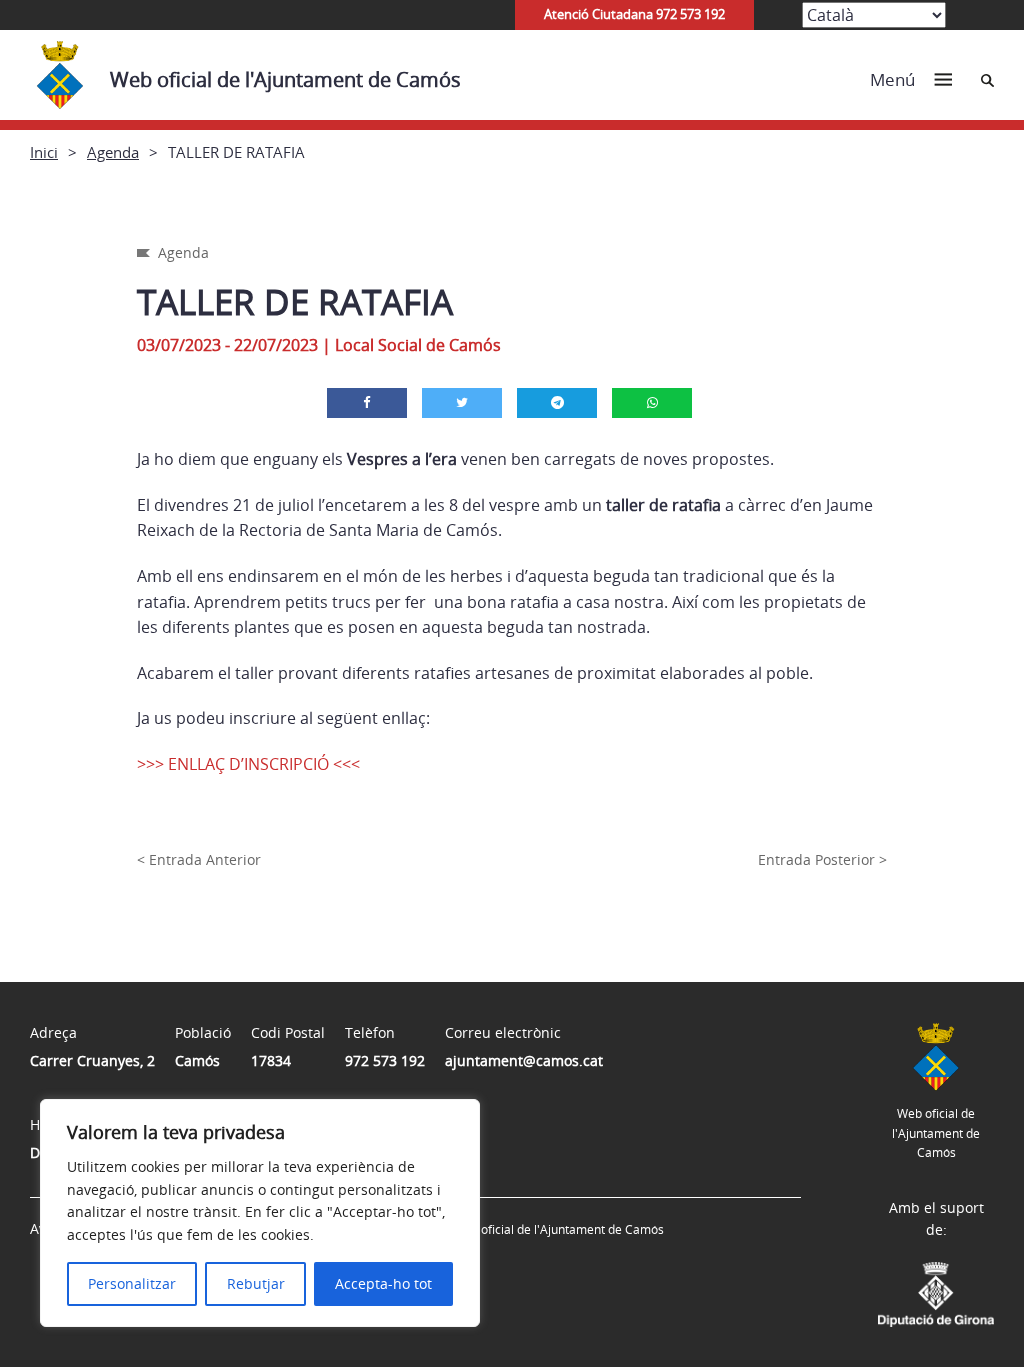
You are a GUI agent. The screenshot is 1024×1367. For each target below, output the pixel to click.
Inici (44, 152)
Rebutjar (256, 1283)
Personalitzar (132, 1283)
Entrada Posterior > (822, 859)
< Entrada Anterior (199, 859)
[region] (260, 1213)
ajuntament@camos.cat (524, 1060)
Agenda (113, 152)
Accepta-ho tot (383, 1283)
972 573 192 (385, 1060)
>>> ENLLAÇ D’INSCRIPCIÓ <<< (248, 764)
